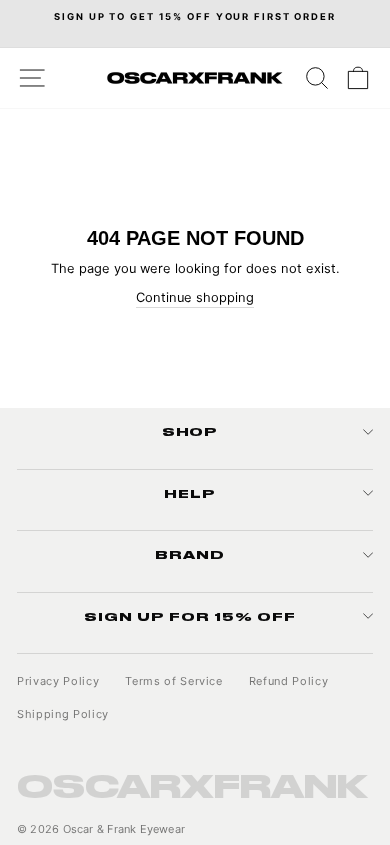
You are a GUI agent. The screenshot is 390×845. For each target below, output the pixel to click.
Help (190, 493)
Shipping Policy (63, 714)
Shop (190, 431)
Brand (190, 554)
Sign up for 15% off (190, 616)
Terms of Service (174, 681)
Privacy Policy (58, 681)
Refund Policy (289, 681)
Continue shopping (195, 297)
